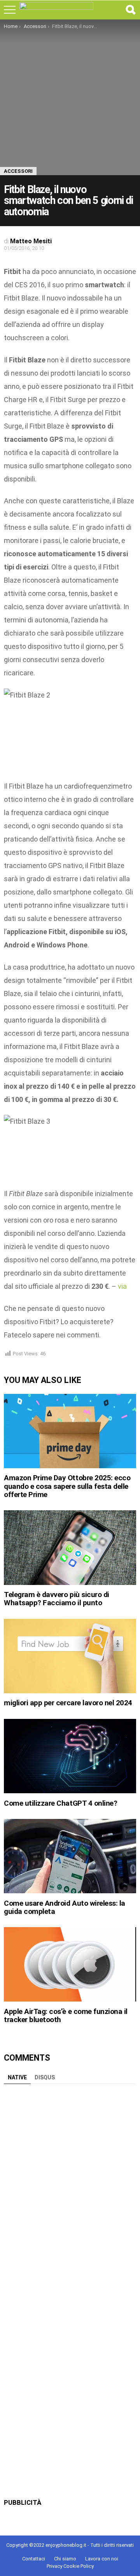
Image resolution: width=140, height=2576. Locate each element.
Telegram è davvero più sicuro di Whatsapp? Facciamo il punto (57, 1599)
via (122, 1286)
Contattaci (34, 2559)
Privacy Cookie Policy (70, 2566)
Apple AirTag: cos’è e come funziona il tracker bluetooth (66, 2015)
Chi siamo (65, 2559)
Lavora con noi (102, 2559)
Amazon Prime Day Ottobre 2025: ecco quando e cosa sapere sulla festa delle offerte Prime (67, 1486)
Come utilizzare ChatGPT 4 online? (60, 1803)
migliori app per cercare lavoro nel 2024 (68, 1703)
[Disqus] (70, 2185)
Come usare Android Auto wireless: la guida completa (65, 1907)
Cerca (130, 10)
